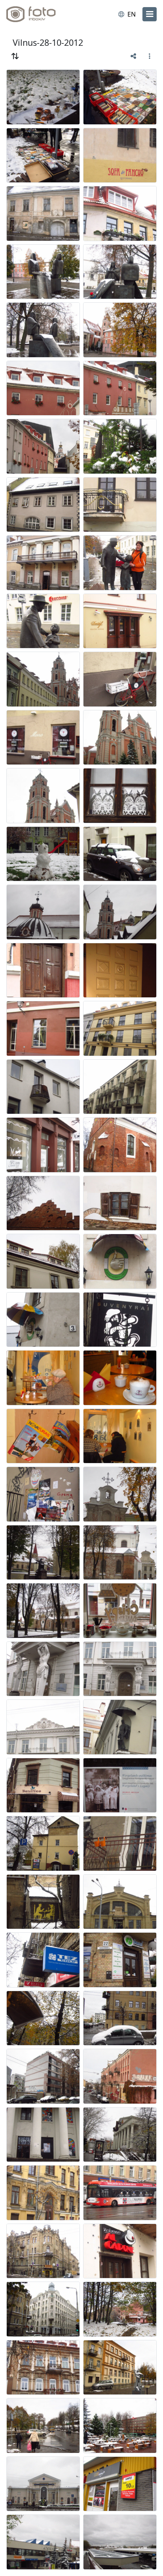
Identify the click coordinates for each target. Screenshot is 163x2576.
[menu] (150, 14)
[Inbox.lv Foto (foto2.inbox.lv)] (39, 14)
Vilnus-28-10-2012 (48, 42)
